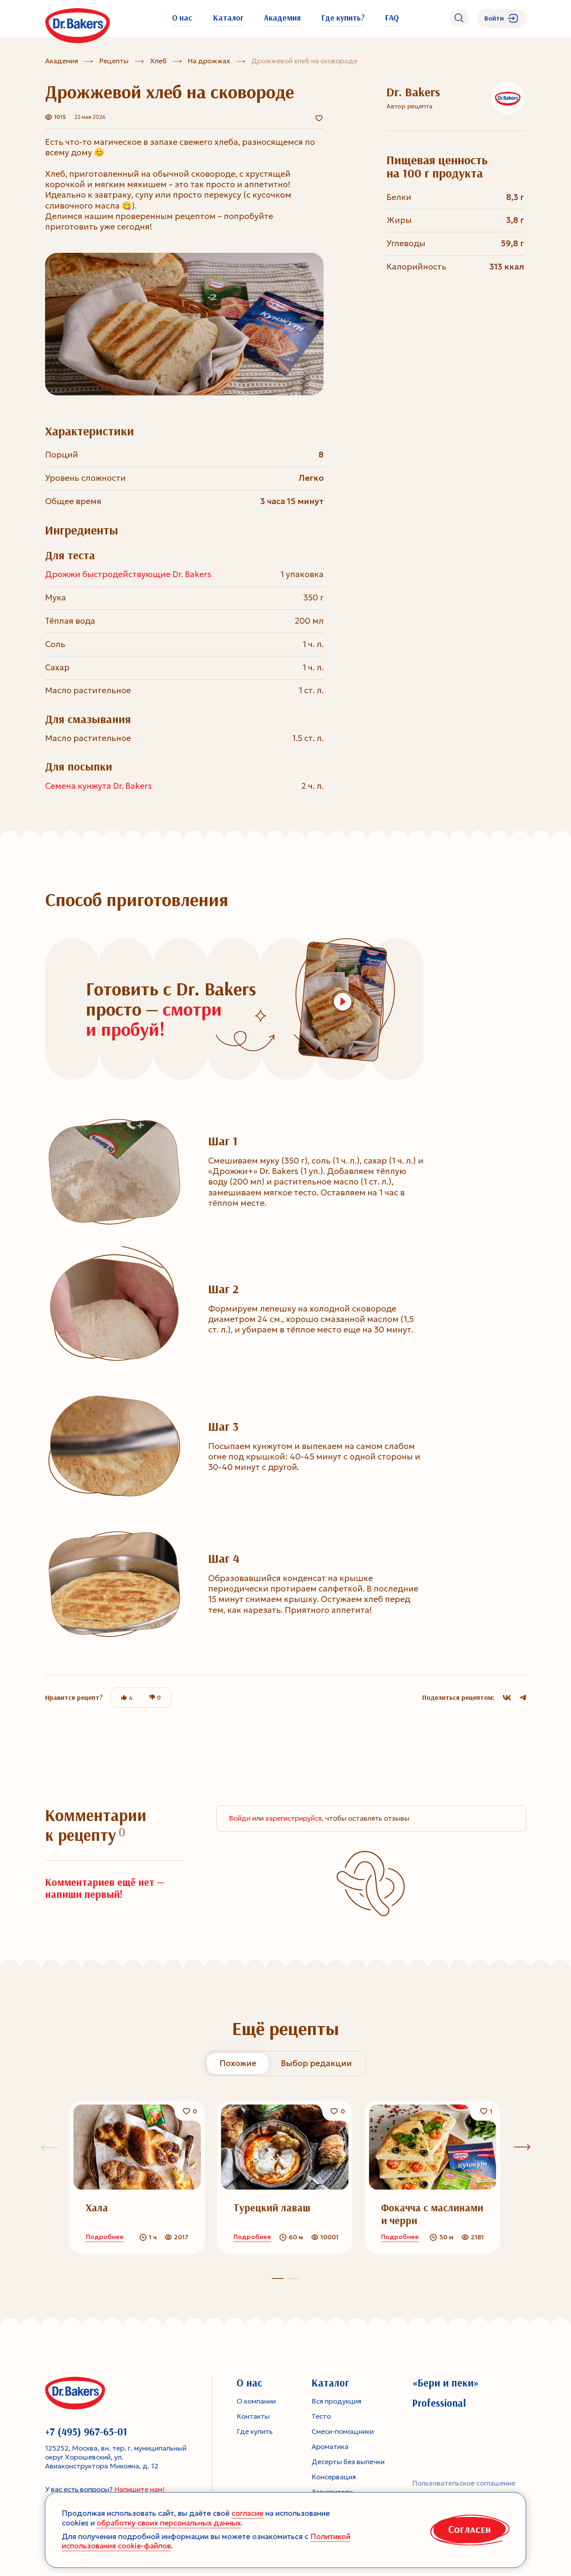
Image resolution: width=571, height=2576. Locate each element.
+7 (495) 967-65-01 (86, 2432)
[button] (293, 2279)
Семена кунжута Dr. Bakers (98, 786)
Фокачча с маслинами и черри (432, 2214)
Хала (97, 2208)
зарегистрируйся (293, 1818)
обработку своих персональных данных (169, 2523)
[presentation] (522, 2147)
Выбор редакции (316, 2063)
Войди (240, 1818)
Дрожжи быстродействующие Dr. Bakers (128, 574)
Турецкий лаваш (272, 2208)
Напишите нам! (139, 2489)
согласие (247, 2513)
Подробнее (105, 2237)
